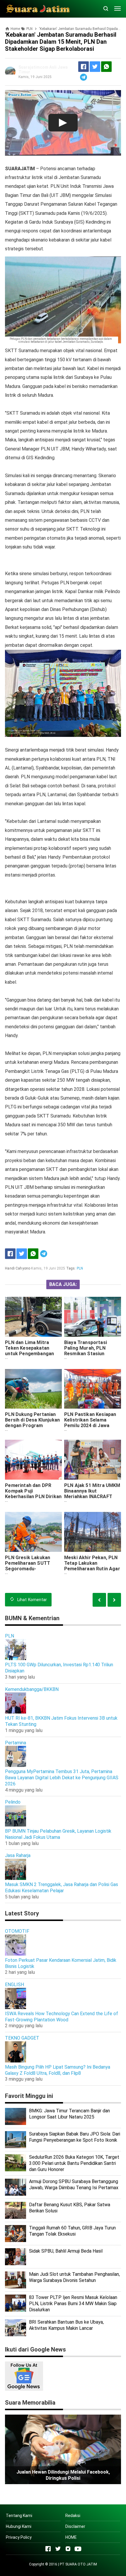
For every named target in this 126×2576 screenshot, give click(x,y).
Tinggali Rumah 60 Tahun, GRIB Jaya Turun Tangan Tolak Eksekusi (72, 2231)
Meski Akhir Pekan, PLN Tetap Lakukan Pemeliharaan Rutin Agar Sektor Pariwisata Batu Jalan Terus (92, 1569)
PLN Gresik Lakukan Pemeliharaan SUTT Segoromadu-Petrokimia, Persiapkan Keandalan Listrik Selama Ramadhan (31, 1571)
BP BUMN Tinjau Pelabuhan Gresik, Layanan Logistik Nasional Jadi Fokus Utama (58, 1834)
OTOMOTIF (17, 1931)
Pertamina (16, 1743)
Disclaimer (75, 2526)
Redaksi (73, 2516)
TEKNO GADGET (22, 2038)
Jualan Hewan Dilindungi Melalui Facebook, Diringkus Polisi (63, 2475)
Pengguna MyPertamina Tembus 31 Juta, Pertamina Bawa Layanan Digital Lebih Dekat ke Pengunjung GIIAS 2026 (62, 1778)
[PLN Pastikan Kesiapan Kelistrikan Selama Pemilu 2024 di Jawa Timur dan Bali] (93, 1389)
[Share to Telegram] (84, 77)
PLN (80, 1268)
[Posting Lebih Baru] (114, 1600)
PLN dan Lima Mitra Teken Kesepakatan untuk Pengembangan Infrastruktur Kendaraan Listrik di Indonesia (33, 1354)
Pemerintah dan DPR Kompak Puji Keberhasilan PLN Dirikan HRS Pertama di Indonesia (33, 1497)
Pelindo (13, 1802)
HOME (71, 2537)
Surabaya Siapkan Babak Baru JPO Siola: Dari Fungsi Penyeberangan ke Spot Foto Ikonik (75, 2137)
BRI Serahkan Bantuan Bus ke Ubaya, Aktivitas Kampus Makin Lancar (66, 2325)
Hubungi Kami (19, 2526)
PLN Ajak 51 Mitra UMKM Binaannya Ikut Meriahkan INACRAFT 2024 (92, 1494)
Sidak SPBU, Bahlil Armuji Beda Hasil (66, 2251)
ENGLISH (15, 1985)
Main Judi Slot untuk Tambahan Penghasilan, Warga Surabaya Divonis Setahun (74, 2277)
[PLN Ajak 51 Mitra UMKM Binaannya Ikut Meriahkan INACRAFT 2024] (93, 1460)
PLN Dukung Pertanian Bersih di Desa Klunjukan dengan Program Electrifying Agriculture (32, 1423)
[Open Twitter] (58, 2549)
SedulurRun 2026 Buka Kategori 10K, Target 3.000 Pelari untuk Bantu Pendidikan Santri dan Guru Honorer (74, 2163)
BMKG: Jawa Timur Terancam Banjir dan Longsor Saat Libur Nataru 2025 (69, 2114)
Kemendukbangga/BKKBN (32, 1689)
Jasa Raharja (18, 1855)
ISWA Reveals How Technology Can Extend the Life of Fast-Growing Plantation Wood (62, 2017)
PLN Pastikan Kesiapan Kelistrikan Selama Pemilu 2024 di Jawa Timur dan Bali (90, 1423)
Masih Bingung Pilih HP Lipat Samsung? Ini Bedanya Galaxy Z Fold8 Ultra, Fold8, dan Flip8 (58, 2070)
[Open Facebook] (48, 2549)
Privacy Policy (19, 2537)
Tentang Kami (19, 2516)
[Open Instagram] (68, 2549)
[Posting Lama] (99, 1600)
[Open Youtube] (78, 2549)
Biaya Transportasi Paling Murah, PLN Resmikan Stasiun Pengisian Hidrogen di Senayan (89, 1354)
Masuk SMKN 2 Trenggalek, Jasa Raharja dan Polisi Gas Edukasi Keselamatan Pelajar (62, 1888)
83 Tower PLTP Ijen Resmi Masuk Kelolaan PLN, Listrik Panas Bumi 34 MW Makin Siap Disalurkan (73, 2304)
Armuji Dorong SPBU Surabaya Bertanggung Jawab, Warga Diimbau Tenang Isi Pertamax (74, 2185)
